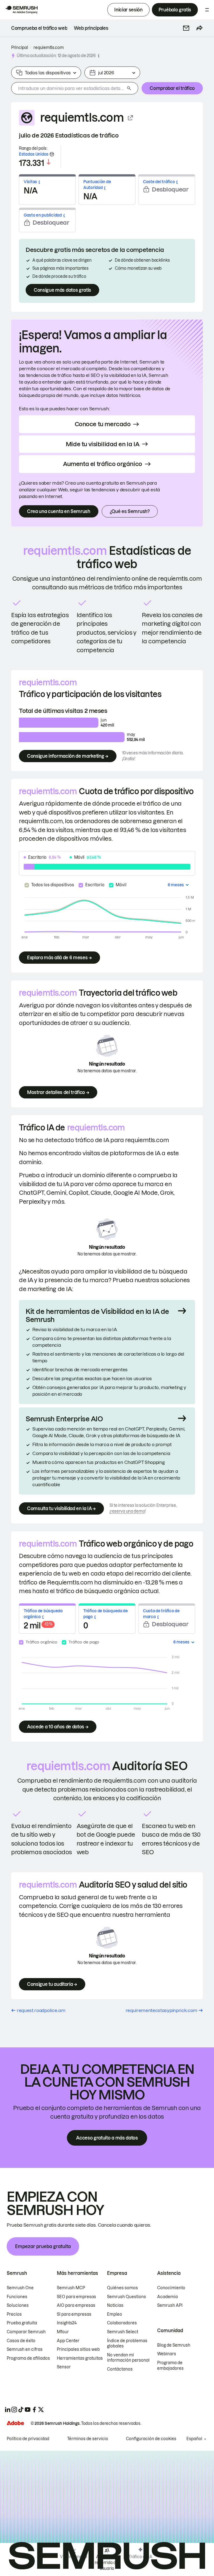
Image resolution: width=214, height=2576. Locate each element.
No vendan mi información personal (128, 2358)
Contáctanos (120, 2369)
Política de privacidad (28, 2439)
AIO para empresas (76, 2305)
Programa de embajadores (170, 2366)
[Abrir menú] (207, 10)
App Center (68, 2341)
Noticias (115, 2305)
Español (194, 2439)
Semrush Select (123, 2332)
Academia (167, 2297)
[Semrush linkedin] (8, 2410)
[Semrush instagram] (14, 2410)
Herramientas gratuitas (80, 2358)
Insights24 (67, 2323)
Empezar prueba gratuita (43, 2246)
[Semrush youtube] (28, 2410)
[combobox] (68, 88)
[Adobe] (15, 2423)
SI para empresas (74, 2314)
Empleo (115, 2314)
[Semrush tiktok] (21, 2410)
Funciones (17, 2297)
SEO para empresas (76, 2297)
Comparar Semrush (26, 2332)
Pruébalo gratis (175, 10)
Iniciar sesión (128, 10)
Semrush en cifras (25, 2349)
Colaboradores (122, 2323)
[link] (39, 28)
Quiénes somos (122, 2288)
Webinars (167, 2354)
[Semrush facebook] (34, 2410)
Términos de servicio (88, 2439)
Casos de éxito (21, 2341)
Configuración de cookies (151, 2439)
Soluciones (18, 2305)
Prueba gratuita (22, 2323)
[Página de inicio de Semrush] (21, 10)
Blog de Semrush (174, 2345)
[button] (186, 28)
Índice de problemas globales (127, 2344)
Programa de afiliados (28, 2358)
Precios (14, 2314)
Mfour (63, 2332)
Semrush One (20, 2288)
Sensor (64, 2367)
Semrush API (170, 2305)
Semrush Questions (127, 2297)
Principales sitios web (78, 2349)
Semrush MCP (71, 2288)
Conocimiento (171, 2288)
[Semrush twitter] (41, 2410)
